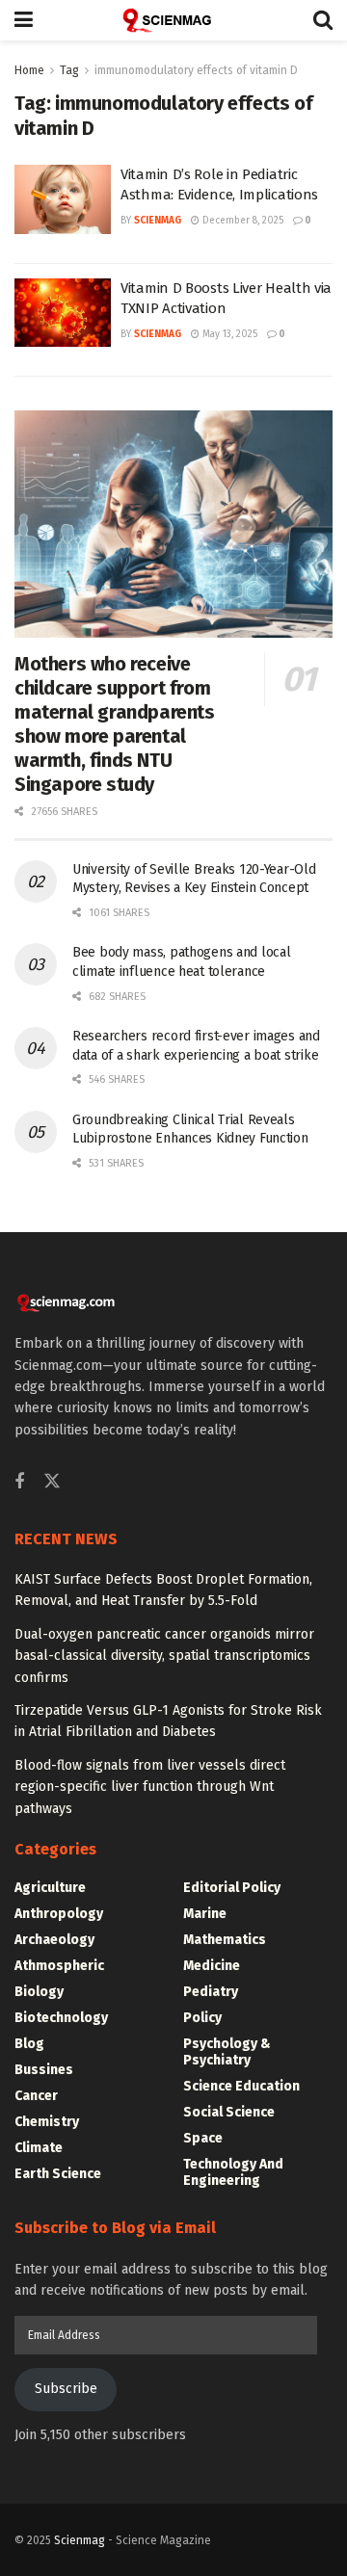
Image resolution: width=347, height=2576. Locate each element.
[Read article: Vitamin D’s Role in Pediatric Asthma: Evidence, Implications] (63, 199)
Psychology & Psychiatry (227, 2052)
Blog (29, 2044)
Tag (69, 70)
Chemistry (47, 2122)
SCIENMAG (158, 221)
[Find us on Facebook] (19, 1483)
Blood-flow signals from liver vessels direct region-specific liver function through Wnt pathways (150, 1787)
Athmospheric (59, 1966)
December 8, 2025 (241, 221)
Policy (202, 2018)
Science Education (241, 2086)
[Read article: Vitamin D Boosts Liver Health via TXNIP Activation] (63, 313)
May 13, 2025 (228, 334)
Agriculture (50, 1888)
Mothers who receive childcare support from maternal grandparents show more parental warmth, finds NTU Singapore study (115, 724)
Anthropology (59, 1914)
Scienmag (80, 2540)
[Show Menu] (24, 20)
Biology (39, 1992)
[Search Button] (323, 20)
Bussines (44, 2070)
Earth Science (58, 2174)
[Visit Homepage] (173, 20)
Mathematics (225, 1940)
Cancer (36, 2096)
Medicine (212, 1966)
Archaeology (54, 1940)
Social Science (229, 2112)
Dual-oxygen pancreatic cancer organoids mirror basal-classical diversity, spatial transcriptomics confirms (164, 1656)
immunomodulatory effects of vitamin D (196, 70)
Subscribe (66, 2389)
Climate (39, 2148)
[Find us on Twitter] (52, 1482)
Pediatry (211, 1992)
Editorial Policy (232, 1888)
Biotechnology (61, 2018)
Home (29, 70)
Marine (205, 1914)
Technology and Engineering (233, 2172)
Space (203, 2138)
